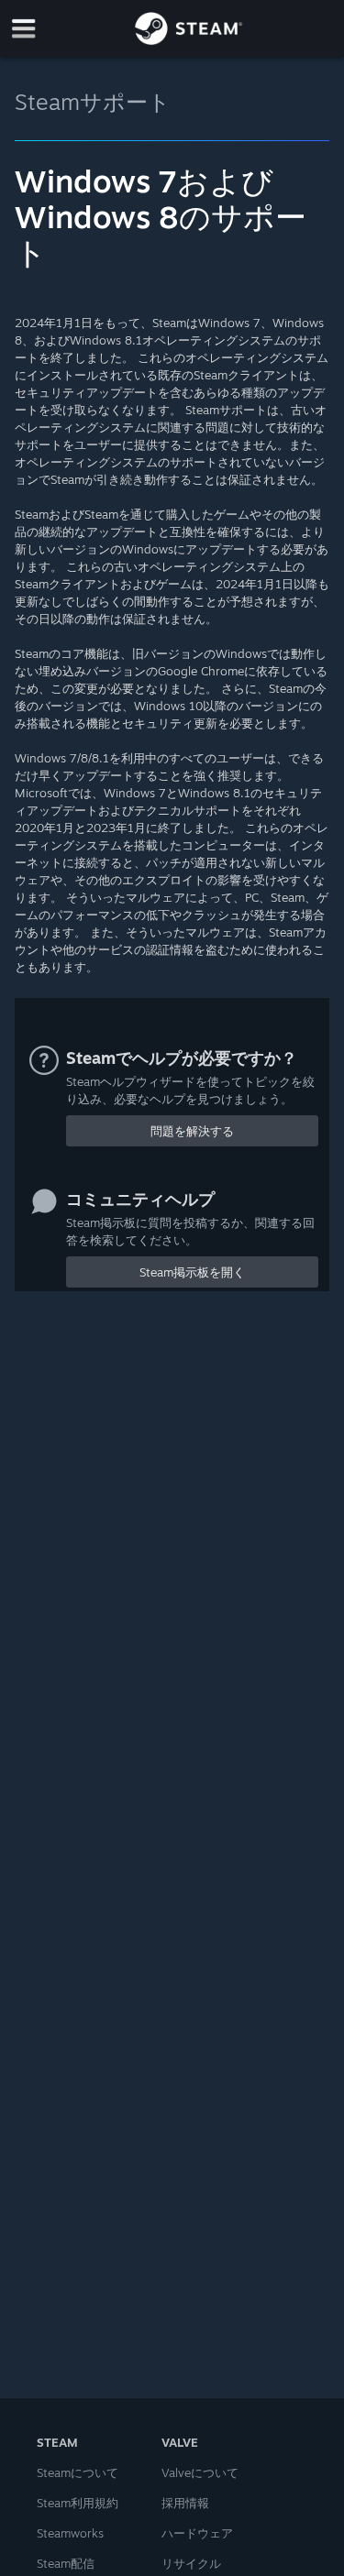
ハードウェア (197, 2533)
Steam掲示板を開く (192, 1272)
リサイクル (191, 2563)
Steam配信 (66, 2563)
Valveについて (200, 2472)
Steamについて (78, 2472)
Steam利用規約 (78, 2503)
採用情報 (185, 2503)
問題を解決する (192, 1131)
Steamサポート (93, 102)
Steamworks (70, 2533)
